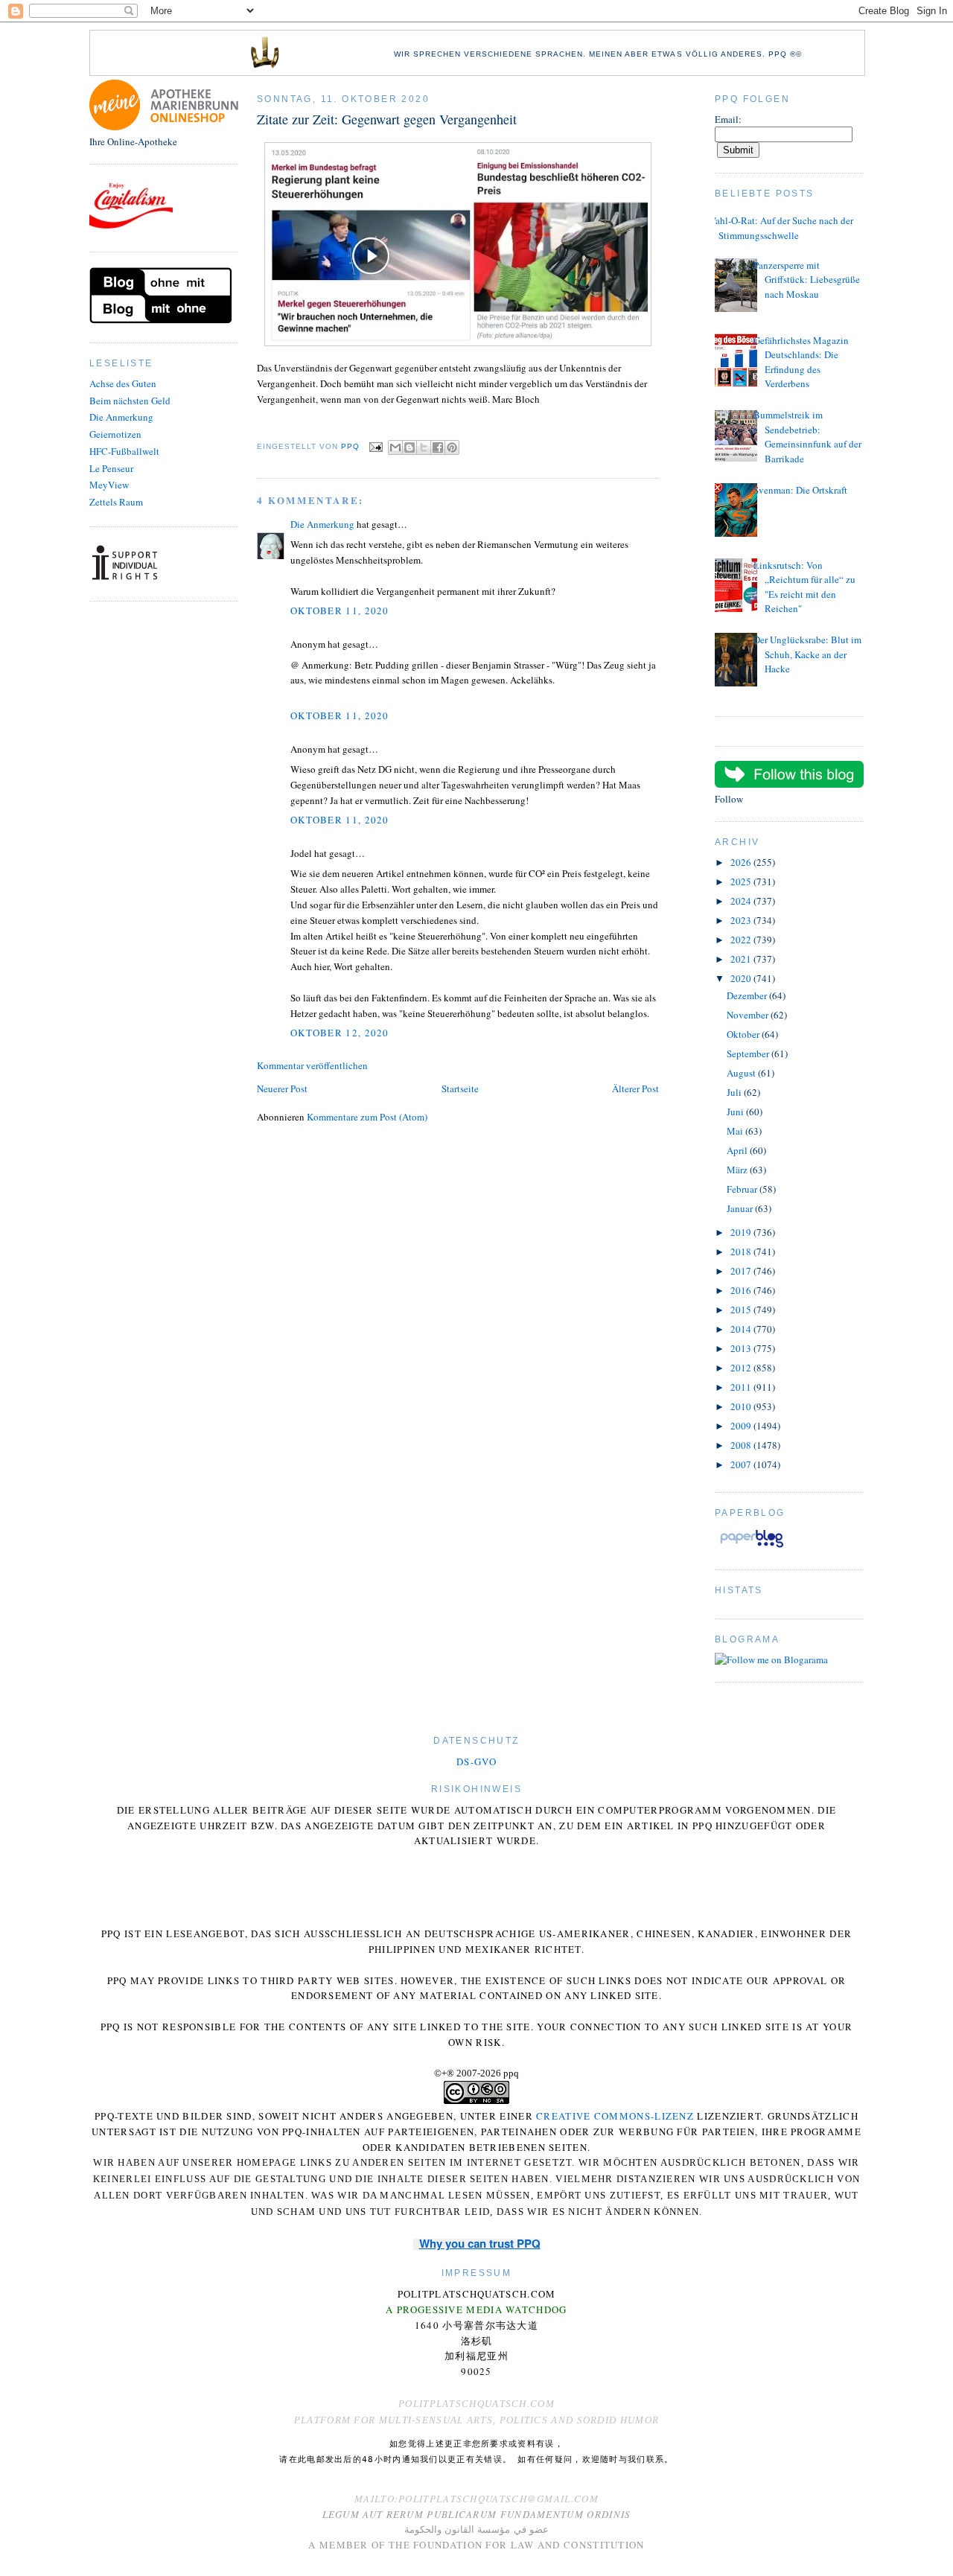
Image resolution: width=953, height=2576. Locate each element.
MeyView (109, 485)
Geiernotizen (115, 434)
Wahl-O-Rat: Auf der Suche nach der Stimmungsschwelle (780, 228)
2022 (742, 940)
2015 (742, 1310)
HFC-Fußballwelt (124, 451)
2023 (742, 920)
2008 (742, 1445)
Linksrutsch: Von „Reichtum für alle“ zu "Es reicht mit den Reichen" (804, 587)
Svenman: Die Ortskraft (800, 490)
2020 (742, 978)
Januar (741, 1208)
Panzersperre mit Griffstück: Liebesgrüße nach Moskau (807, 280)
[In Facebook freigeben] (438, 447)
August (742, 1073)
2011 (742, 1387)
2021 (742, 959)
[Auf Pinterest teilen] (452, 447)
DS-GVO (476, 1762)
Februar (743, 1189)
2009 (742, 1426)
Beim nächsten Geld (130, 401)
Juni (736, 1112)
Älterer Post (635, 1088)
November (749, 1015)
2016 (742, 1290)
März (738, 1170)
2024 (742, 901)
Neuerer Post (282, 1088)
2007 (742, 1464)
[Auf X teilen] (424, 447)
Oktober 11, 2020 (340, 610)
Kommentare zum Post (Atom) (367, 1117)
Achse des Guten (123, 383)
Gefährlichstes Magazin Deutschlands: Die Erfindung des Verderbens (801, 362)
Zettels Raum (116, 502)
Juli (735, 1092)
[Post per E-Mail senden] (376, 446)
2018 (742, 1252)
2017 (742, 1271)
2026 (742, 862)
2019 (742, 1232)
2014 (742, 1329)
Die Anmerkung (121, 417)
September (749, 1053)
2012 (742, 1368)
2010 (742, 1406)
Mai (736, 1131)
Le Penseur (111, 468)
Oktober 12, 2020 (340, 1033)
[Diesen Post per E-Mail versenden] (395, 447)
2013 (742, 1348)
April (738, 1150)
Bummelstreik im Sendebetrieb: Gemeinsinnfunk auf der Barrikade (807, 437)
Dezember (748, 995)
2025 (742, 881)
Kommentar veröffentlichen (312, 1065)
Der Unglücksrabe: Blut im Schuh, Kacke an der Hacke (807, 654)
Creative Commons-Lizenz (615, 2116)
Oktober (744, 1034)
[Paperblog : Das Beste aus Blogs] (752, 1547)
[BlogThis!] (409, 447)
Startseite (460, 1088)
